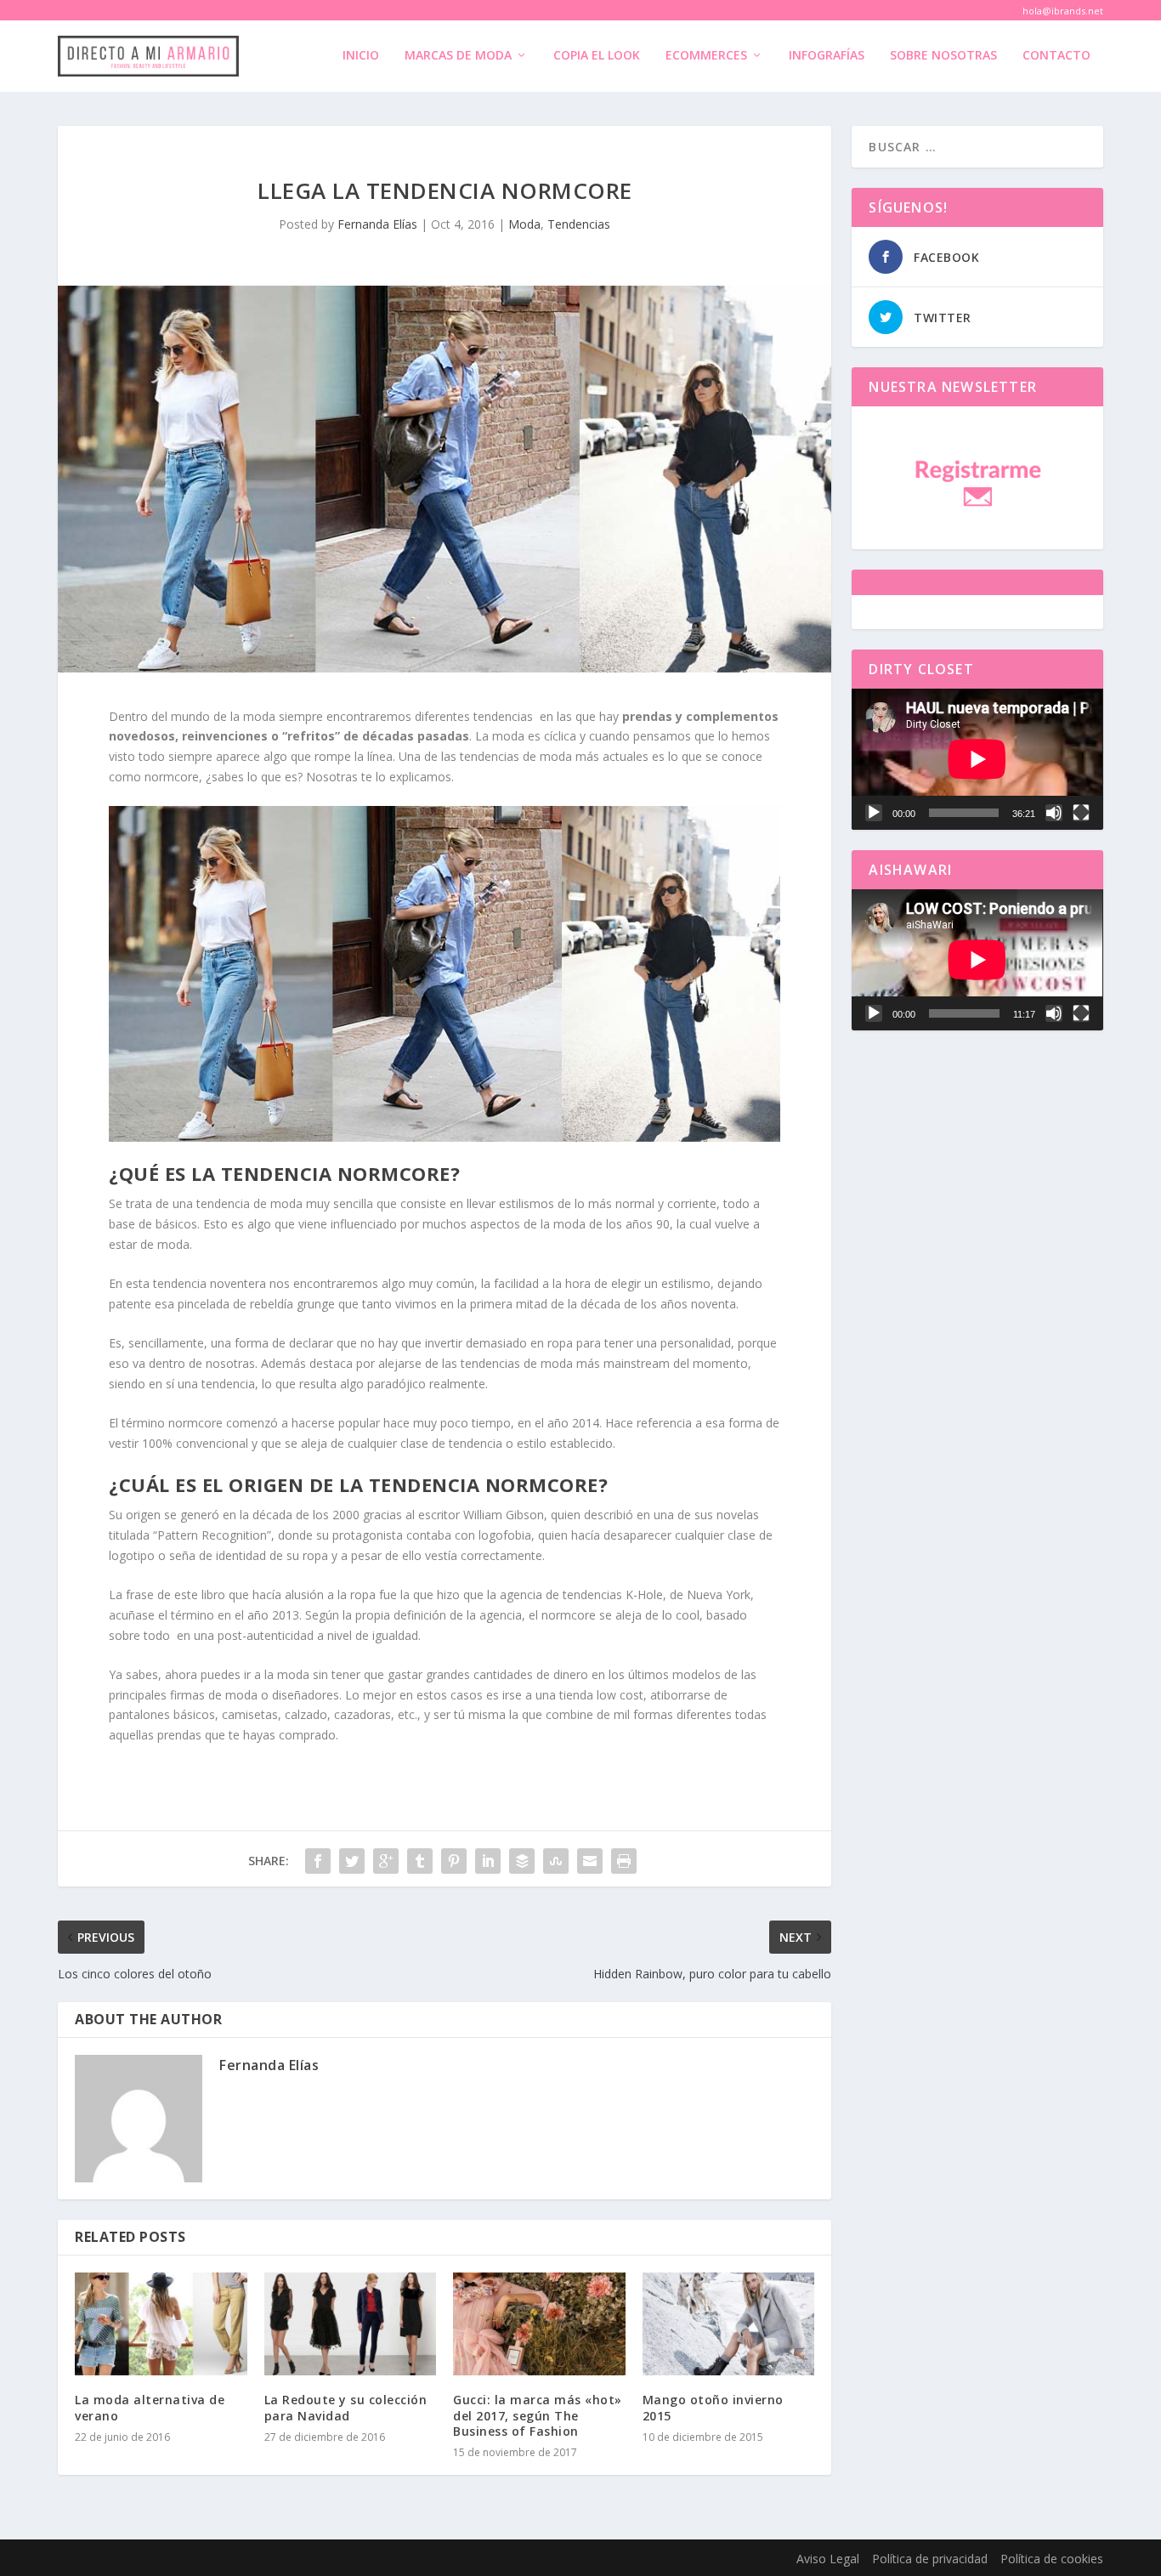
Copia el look (597, 56)
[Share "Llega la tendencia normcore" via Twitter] (352, 1861)
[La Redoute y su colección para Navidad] (351, 2324)
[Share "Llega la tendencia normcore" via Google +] (386, 1861)
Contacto (1056, 56)
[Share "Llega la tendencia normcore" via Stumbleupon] (556, 1861)
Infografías (827, 56)
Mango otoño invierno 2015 (713, 2407)
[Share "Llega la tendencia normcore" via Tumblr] (420, 1861)
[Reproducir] (874, 813)
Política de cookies (1052, 2559)
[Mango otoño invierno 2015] (729, 2324)
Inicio (361, 56)
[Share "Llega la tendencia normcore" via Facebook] (318, 1861)
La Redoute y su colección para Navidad (346, 2407)
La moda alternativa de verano (150, 2407)
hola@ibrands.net (1063, 11)
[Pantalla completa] (1081, 813)
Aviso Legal (828, 2559)
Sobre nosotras (943, 56)
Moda (524, 224)
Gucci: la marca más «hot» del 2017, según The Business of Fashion (538, 2415)
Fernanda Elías (377, 224)
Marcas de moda (458, 56)
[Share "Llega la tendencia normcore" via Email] (590, 1861)
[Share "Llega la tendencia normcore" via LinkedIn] (488, 1861)
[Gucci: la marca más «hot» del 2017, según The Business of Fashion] (539, 2324)
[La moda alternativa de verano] (161, 2324)
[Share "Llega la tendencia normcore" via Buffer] (522, 1861)
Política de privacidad (930, 2559)
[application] (977, 759)
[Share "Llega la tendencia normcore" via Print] (624, 1861)
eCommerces (706, 56)
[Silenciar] (1054, 813)
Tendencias (579, 224)
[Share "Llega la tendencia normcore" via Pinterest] (454, 1861)
